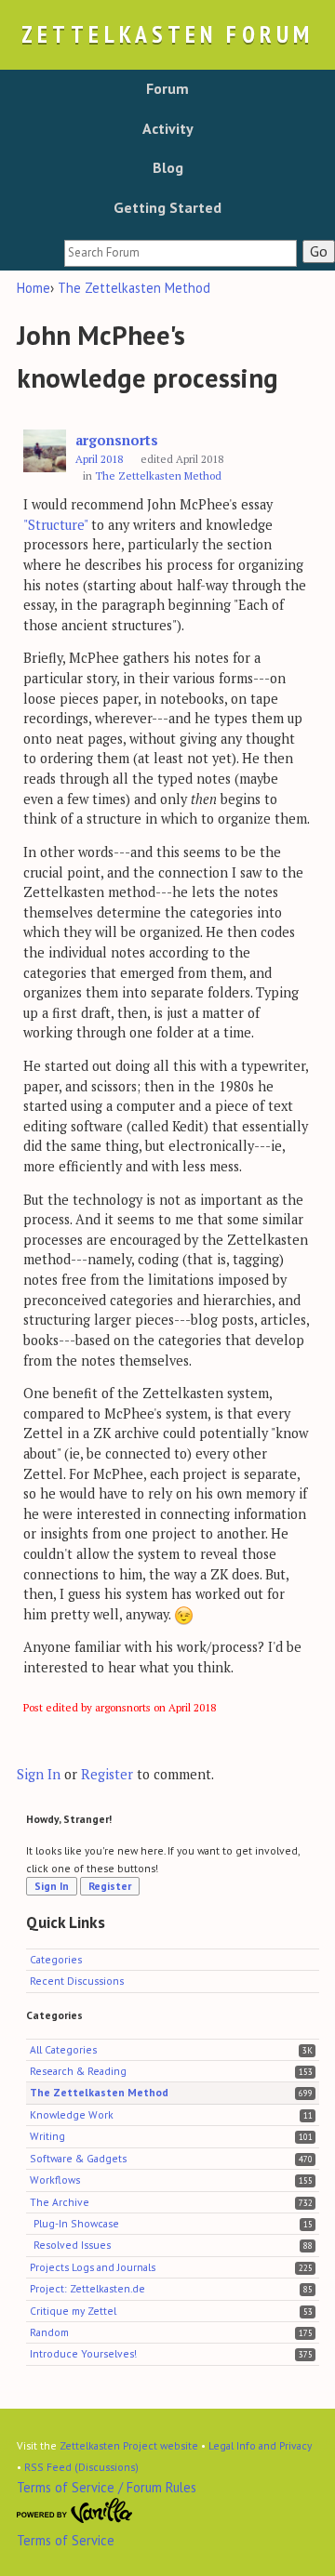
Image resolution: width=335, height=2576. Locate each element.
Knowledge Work (72, 2114)
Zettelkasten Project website (129, 2445)
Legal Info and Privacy (260, 2445)
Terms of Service (66, 2540)
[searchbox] (181, 253)
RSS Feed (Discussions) (81, 2467)
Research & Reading (78, 2071)
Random (49, 2332)
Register (107, 1774)
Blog (168, 167)
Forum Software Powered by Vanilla (75, 2511)
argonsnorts (117, 440)
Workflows (55, 2180)
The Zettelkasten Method (158, 476)
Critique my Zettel (73, 2311)
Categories (56, 1959)
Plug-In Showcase (76, 2223)
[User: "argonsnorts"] (45, 451)
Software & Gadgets (78, 2158)
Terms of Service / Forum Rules (107, 2487)
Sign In (39, 1774)
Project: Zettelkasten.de (87, 2288)
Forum (167, 88)
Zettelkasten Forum (167, 34)
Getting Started (167, 207)
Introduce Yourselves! (83, 2353)
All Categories (63, 2049)
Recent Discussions (77, 1981)
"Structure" (55, 525)
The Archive (60, 2202)
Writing (47, 2136)
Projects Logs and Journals (93, 2267)
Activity (168, 128)
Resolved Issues (72, 2245)
